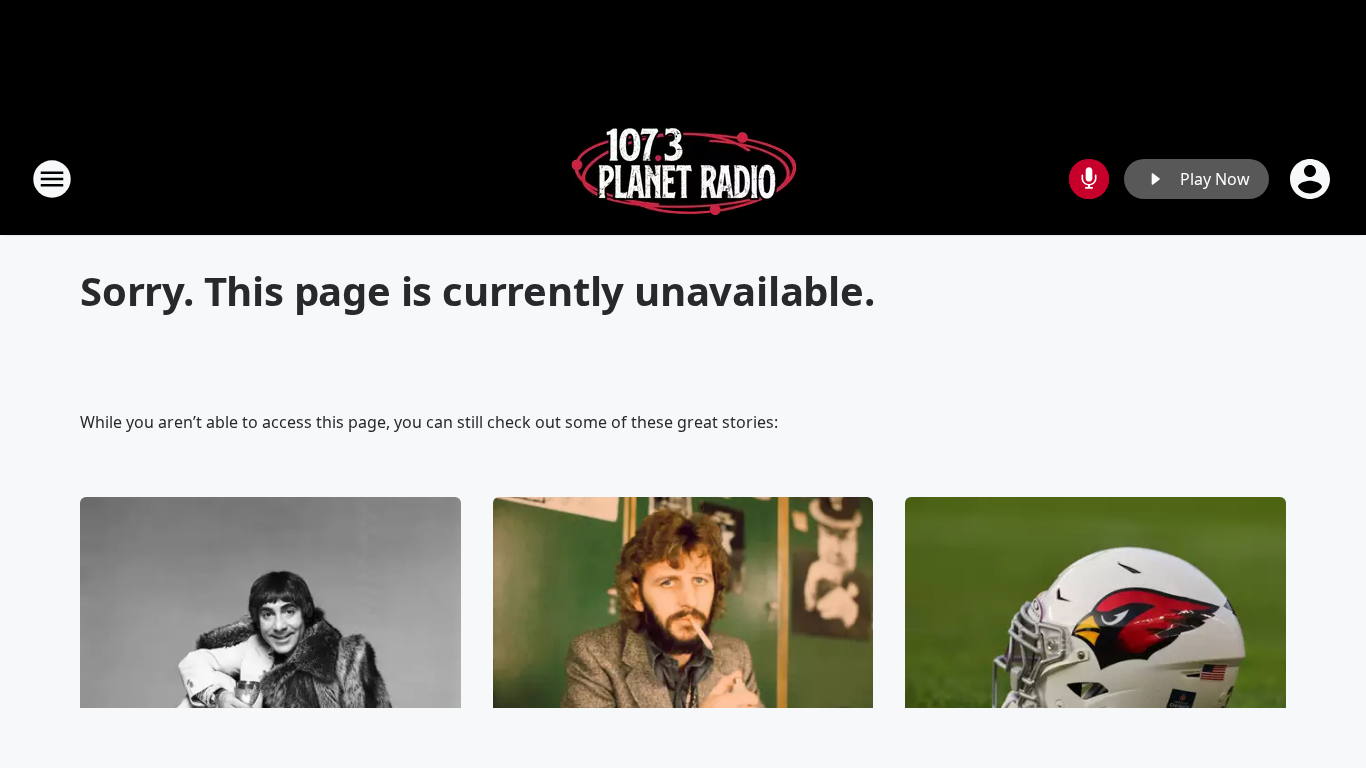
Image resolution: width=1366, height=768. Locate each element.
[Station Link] (683, 178)
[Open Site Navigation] (52, 179)
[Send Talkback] (1089, 179)
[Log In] (1312, 179)
